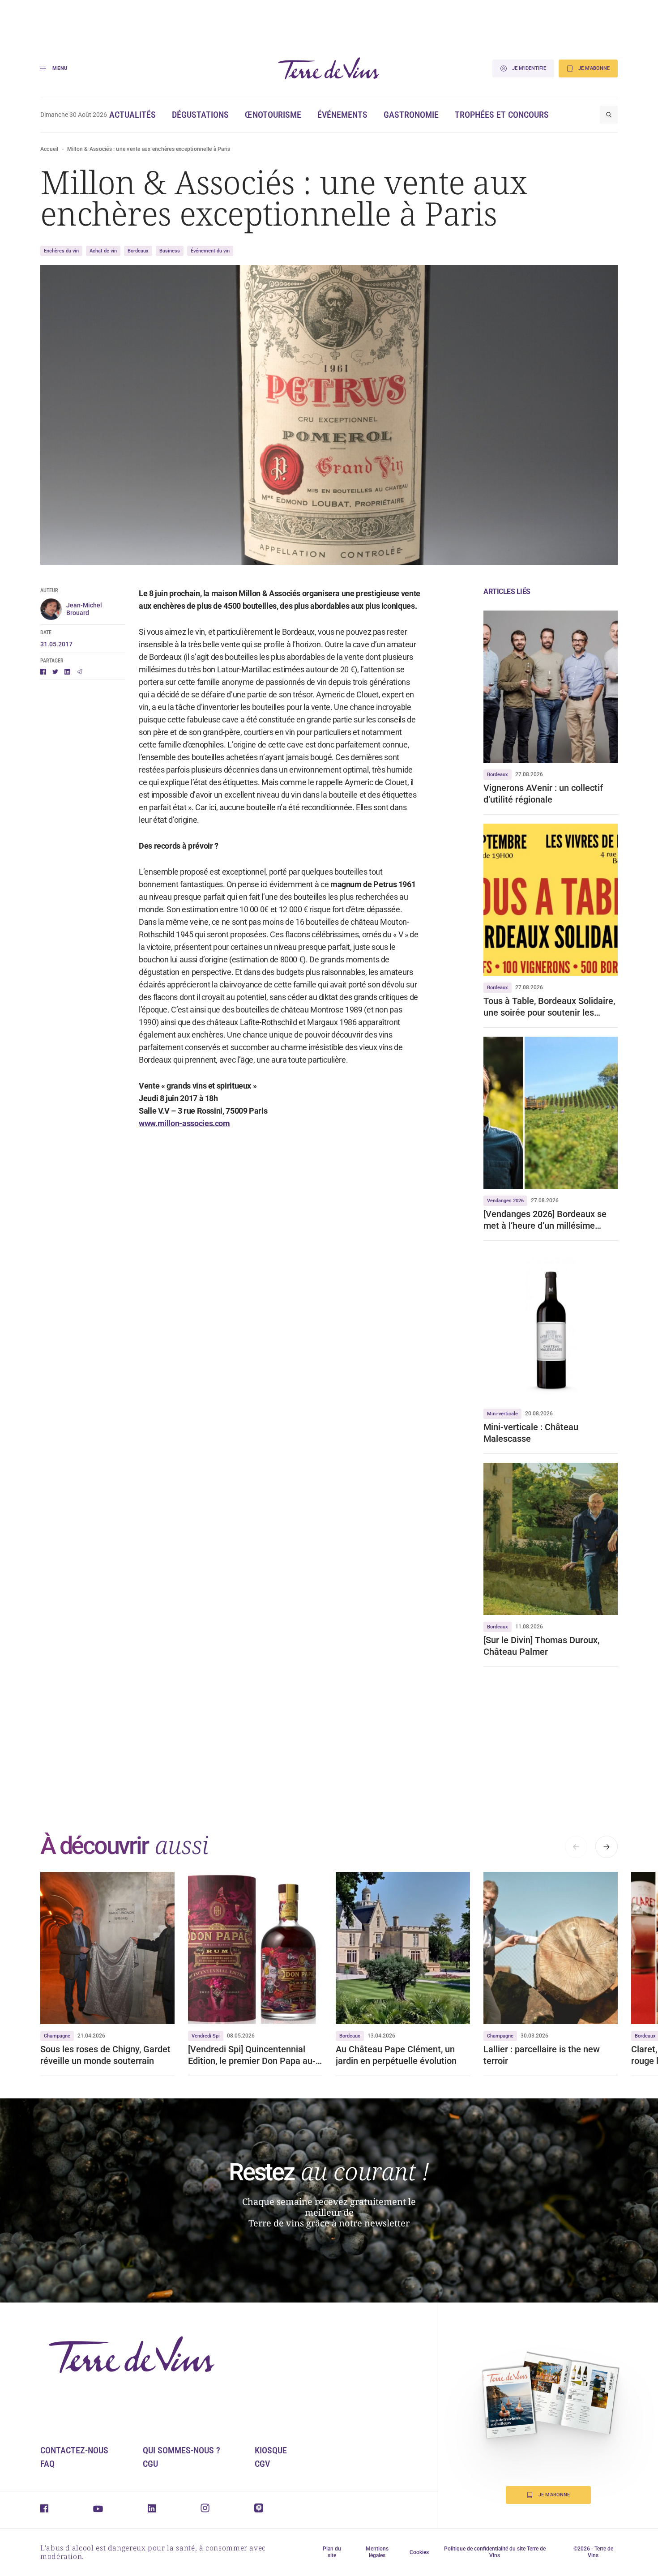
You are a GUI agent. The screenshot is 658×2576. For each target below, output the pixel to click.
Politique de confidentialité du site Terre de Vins (495, 2552)
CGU (150, 2464)
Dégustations (200, 115)
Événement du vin (210, 251)
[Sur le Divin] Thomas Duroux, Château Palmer (541, 1646)
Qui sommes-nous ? (182, 2450)
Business (170, 251)
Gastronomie (411, 115)
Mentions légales (377, 2552)
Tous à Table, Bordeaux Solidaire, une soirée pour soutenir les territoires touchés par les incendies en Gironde (549, 1007)
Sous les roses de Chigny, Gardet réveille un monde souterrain (105, 2055)
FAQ (47, 2464)
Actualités (132, 115)
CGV (262, 2464)
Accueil (49, 149)
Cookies (419, 2552)
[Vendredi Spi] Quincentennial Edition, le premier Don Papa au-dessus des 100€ (252, 2055)
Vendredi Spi (206, 2036)
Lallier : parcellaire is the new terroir (542, 2055)
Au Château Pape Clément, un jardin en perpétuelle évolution (396, 2055)
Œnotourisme (273, 115)
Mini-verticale (502, 1414)
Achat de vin (103, 251)
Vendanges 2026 (505, 1201)
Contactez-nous (74, 2450)
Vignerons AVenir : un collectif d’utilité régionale (543, 794)
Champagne (57, 2036)
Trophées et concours (502, 115)
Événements (342, 115)
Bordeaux (138, 251)
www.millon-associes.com (184, 1123)
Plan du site (332, 2552)
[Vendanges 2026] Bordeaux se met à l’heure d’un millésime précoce (545, 1220)
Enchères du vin (61, 251)
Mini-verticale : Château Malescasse (531, 1433)
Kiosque (271, 2450)
